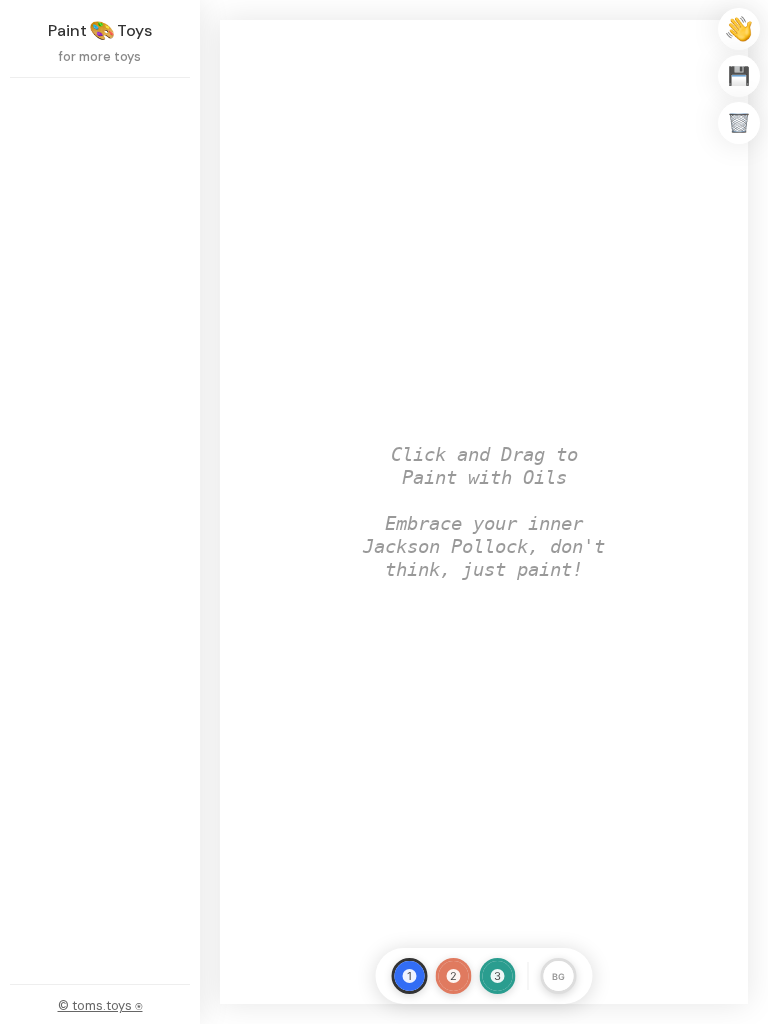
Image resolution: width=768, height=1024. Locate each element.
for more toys (100, 56)
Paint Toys (100, 30)
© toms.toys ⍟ (100, 1005)
